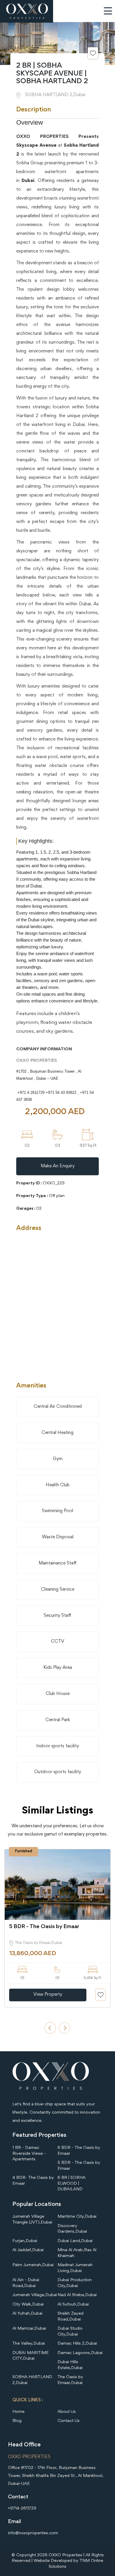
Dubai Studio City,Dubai (70, 2332)
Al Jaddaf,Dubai (28, 2250)
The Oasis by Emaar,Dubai (70, 2380)
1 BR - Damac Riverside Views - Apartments (29, 2154)
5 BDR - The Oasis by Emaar (79, 2166)
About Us (67, 2412)
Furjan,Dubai (25, 2241)
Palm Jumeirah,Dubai (33, 2265)
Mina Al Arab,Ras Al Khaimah (77, 2253)
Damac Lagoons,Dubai (80, 2353)
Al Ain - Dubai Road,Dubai (26, 2283)
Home (18, 2412)
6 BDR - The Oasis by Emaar (79, 2151)
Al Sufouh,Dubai (73, 2305)
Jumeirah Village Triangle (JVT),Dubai (32, 2220)
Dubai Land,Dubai (75, 2241)
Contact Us (69, 2421)
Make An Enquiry (58, 1166)
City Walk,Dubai (28, 2305)
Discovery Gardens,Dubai (72, 2229)
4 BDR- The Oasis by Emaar (33, 2181)
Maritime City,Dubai (77, 2217)
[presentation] (50, 2028)
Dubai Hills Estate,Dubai (70, 2365)
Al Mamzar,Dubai (29, 2329)
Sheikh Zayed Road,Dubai (70, 2317)
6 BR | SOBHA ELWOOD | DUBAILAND (72, 2184)
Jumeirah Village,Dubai (35, 2295)
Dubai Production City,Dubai (75, 2283)
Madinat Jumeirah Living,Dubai (75, 2268)
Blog (17, 2421)
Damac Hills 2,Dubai (77, 2344)
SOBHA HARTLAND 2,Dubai (32, 2380)
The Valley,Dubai (29, 2344)
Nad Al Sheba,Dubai (77, 2295)
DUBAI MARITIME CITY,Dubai (31, 2356)
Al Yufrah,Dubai (27, 2314)
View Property (48, 1995)
